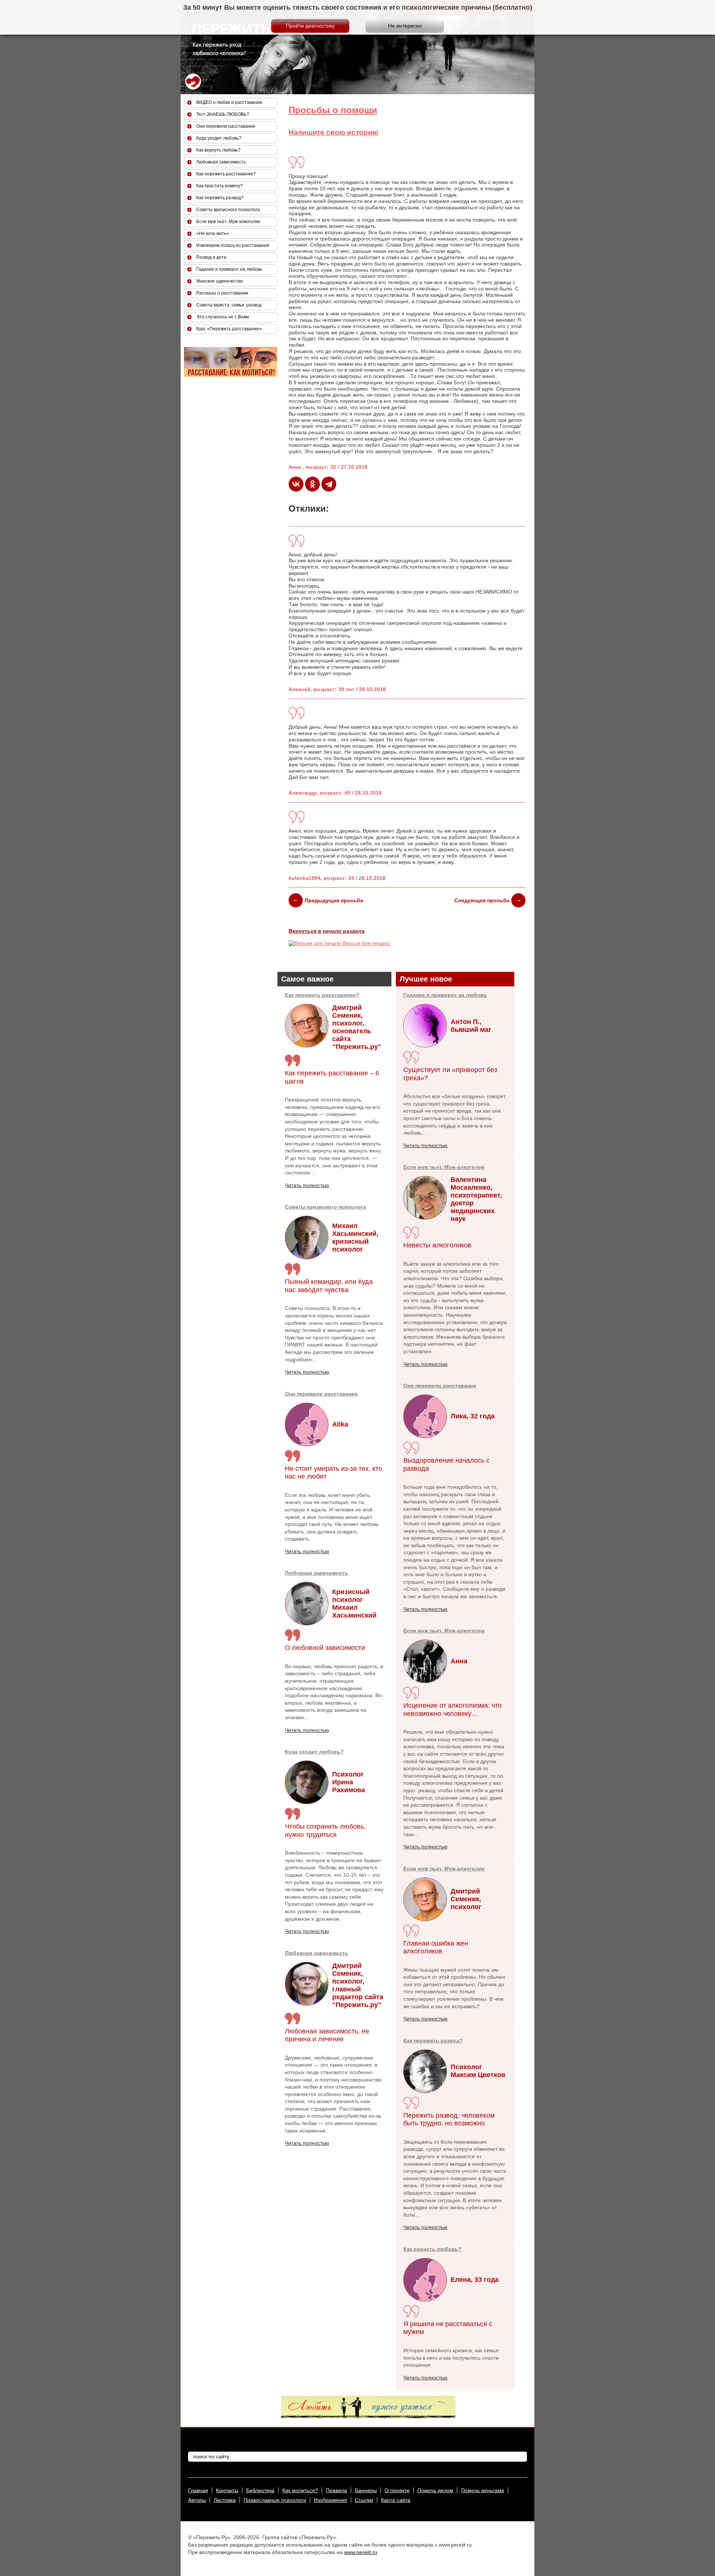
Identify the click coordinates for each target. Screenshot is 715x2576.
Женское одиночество (220, 281)
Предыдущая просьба (334, 900)
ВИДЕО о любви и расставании (229, 102)
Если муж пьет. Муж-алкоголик (444, 1167)
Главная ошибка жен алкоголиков (436, 1947)
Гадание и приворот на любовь (445, 995)
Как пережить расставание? (322, 995)
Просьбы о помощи (333, 110)
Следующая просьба (482, 900)
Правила (336, 2490)
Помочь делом (435, 2490)
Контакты (227, 2490)
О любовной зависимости (325, 1648)
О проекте (397, 2490)
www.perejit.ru (361, 2552)
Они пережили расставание (321, 1394)
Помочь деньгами (483, 2490)
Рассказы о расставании (222, 293)
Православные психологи (275, 2500)
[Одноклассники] (312, 484)
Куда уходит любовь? (314, 1752)
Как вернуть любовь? (432, 2249)
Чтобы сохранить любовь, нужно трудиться (325, 1831)
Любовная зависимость (317, 1573)
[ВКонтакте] (296, 484)
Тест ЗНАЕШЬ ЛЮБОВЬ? (223, 114)
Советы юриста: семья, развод (229, 305)
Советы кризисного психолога (325, 1207)
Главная (198, 2490)
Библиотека (260, 2490)
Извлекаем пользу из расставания (233, 245)
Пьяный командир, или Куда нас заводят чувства (329, 1286)
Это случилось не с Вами (223, 317)
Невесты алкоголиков (437, 1245)
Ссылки (364, 2500)
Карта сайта (396, 2500)
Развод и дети (211, 257)
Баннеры (366, 2490)
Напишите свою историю (333, 132)
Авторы (197, 2500)
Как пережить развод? (433, 2041)
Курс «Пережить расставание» (229, 329)
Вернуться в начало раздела (327, 931)
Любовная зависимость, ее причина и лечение (327, 2035)
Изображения (331, 2500)
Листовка (225, 2500)
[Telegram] (329, 484)
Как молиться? (300, 2490)
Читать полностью (307, 1185)
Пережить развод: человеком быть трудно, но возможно (449, 2119)
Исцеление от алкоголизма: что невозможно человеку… (452, 1710)
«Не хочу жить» (213, 233)
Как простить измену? (220, 186)
